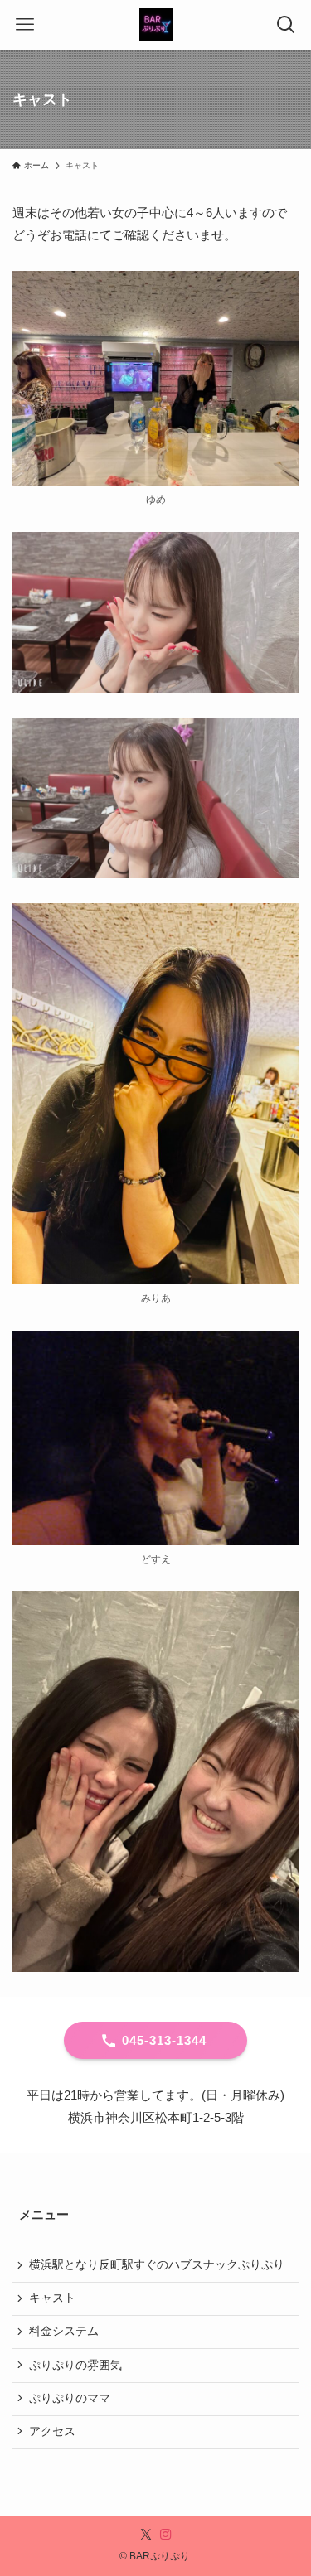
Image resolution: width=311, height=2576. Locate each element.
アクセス (52, 2431)
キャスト (52, 2298)
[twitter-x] (146, 2535)
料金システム (64, 2331)
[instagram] (166, 2535)
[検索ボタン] (286, 25)
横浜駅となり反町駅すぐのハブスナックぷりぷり (157, 2265)
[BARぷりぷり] (156, 25)
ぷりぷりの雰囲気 (75, 2365)
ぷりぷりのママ (70, 2398)
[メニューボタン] (25, 25)
